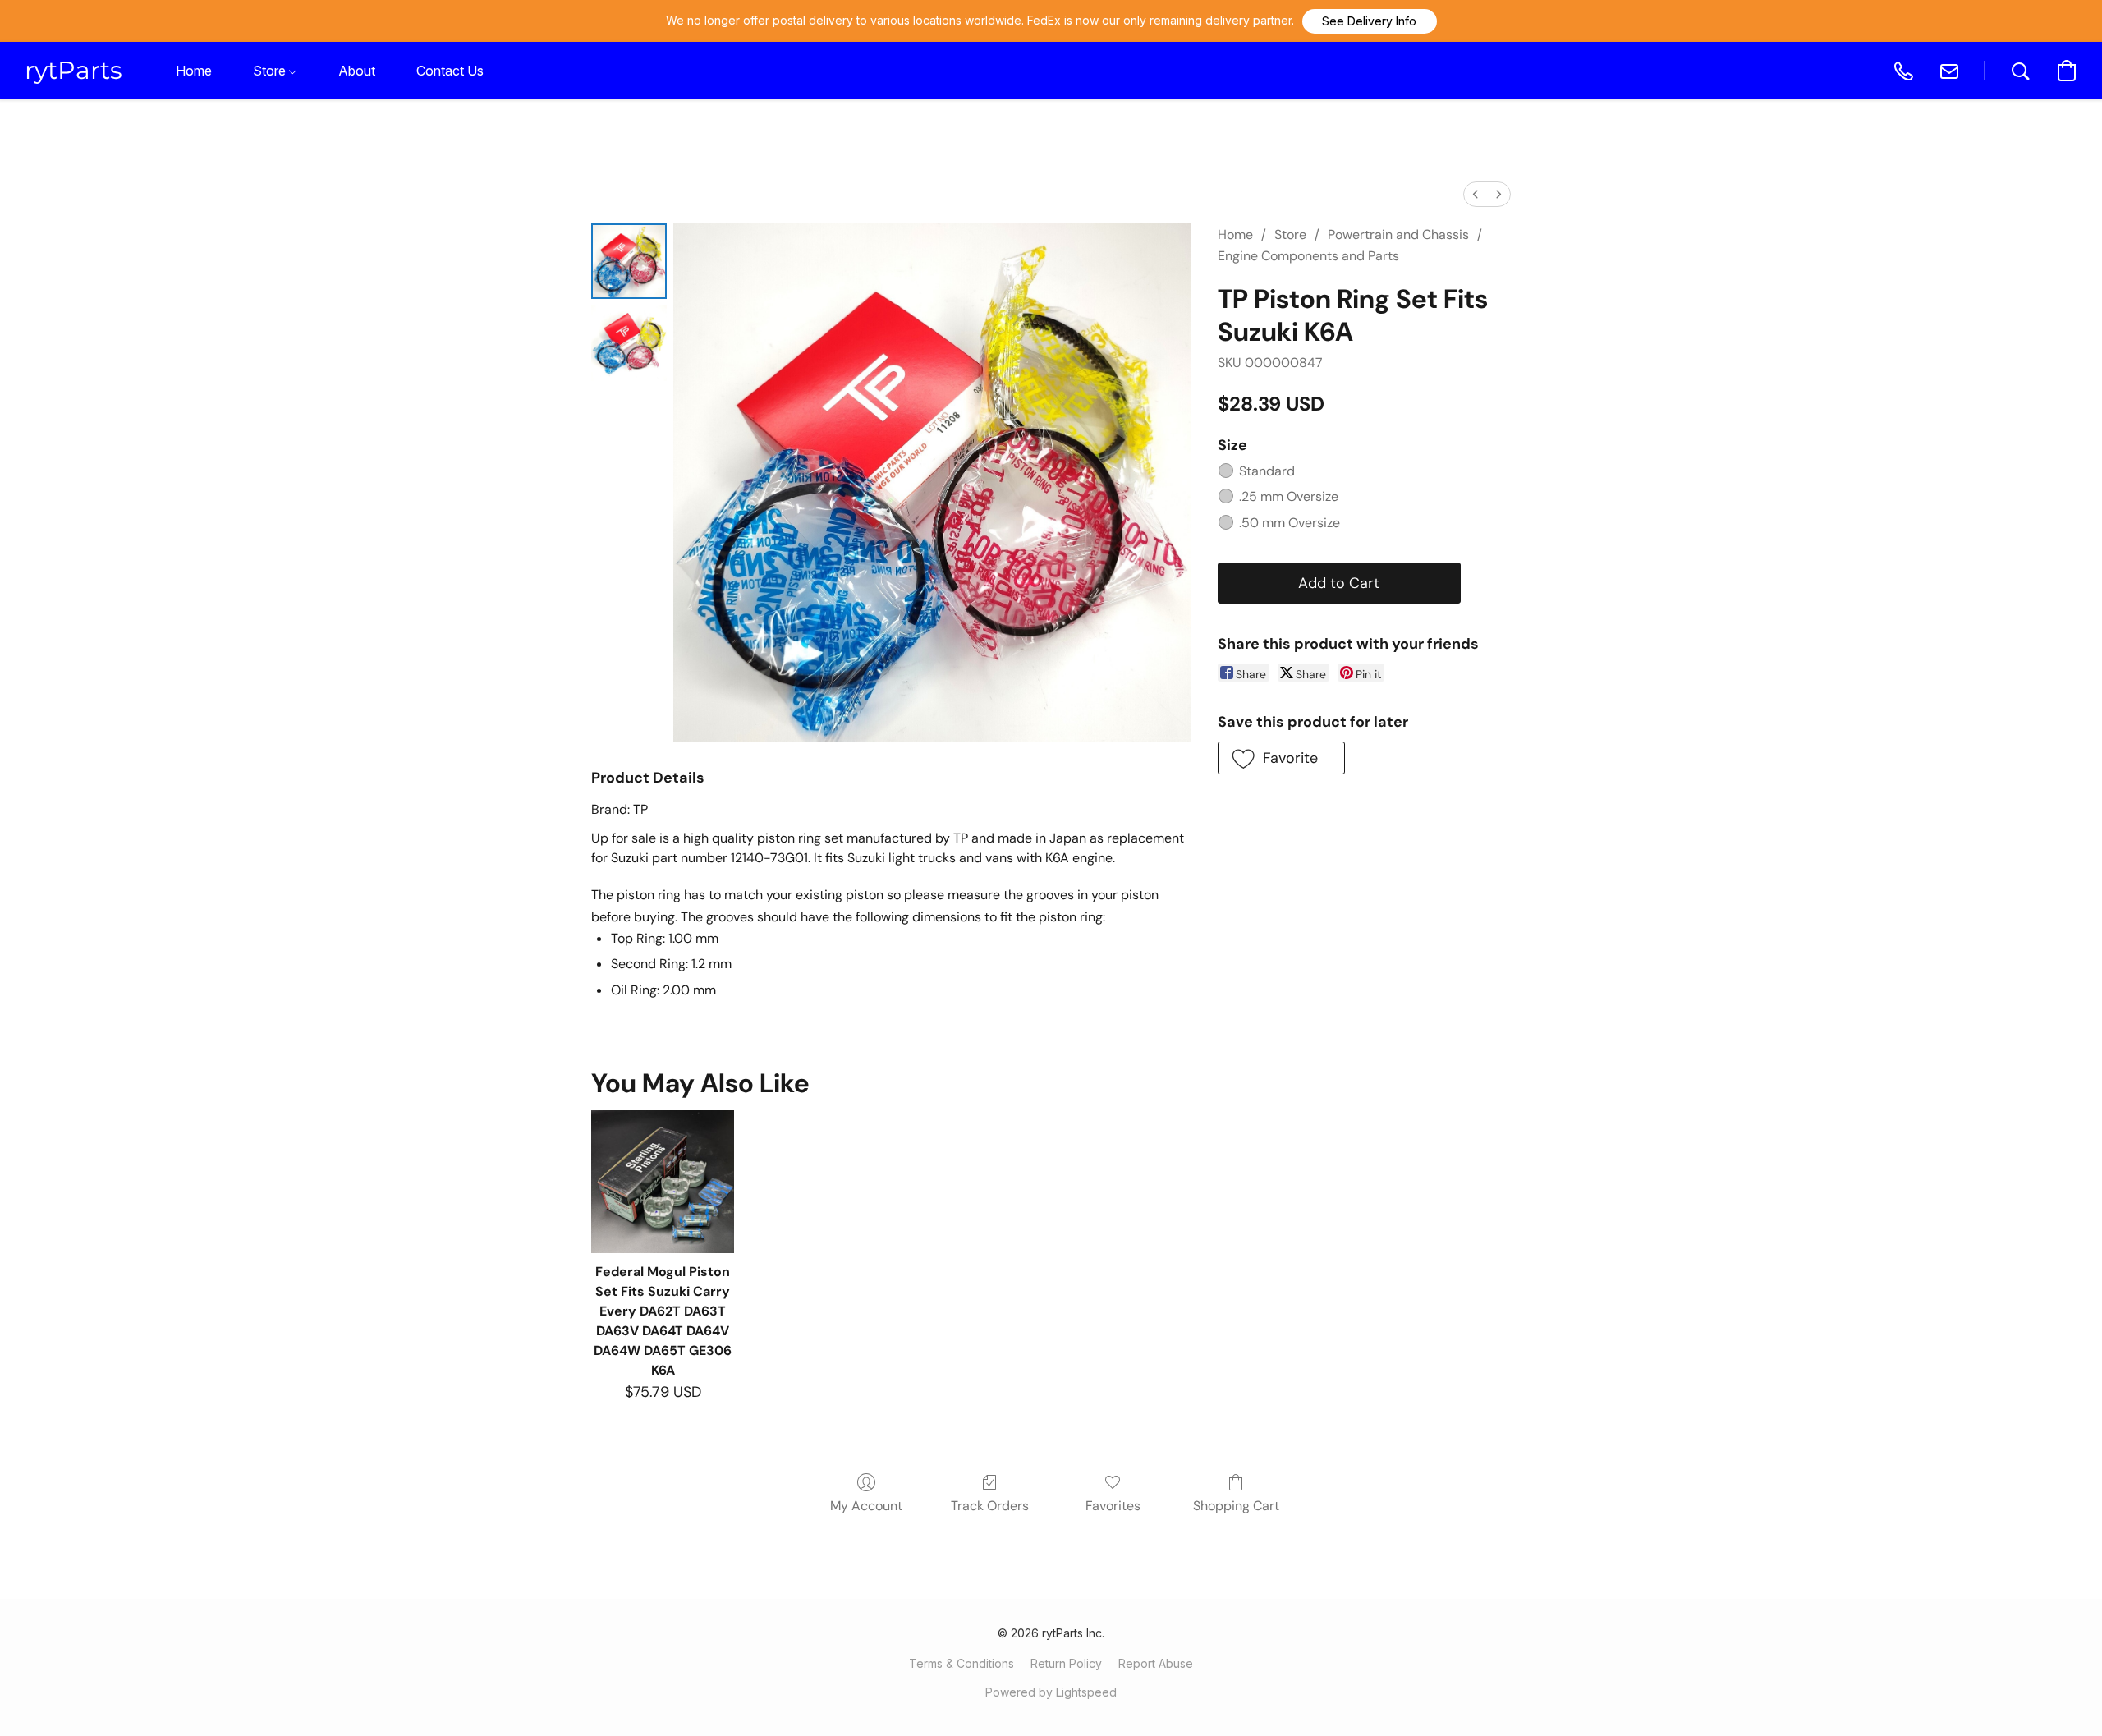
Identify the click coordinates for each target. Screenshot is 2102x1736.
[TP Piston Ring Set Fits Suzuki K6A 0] (629, 261)
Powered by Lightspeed (1051, 1692)
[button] (1370, 21)
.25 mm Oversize (1289, 496)
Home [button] (194, 71)
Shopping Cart (1236, 1506)
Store (1290, 234)
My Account (866, 1506)
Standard (1267, 471)
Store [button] (271, 71)
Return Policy (1066, 1663)
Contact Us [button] (450, 71)
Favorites (1113, 1506)
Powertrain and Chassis (1398, 234)
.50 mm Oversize (1290, 523)
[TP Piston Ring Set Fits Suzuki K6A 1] (629, 343)
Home (1235, 234)
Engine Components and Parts (1308, 256)
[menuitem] (1476, 194)
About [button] (357, 71)
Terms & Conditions (962, 1663)
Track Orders (990, 1506)
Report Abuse (1156, 1663)
